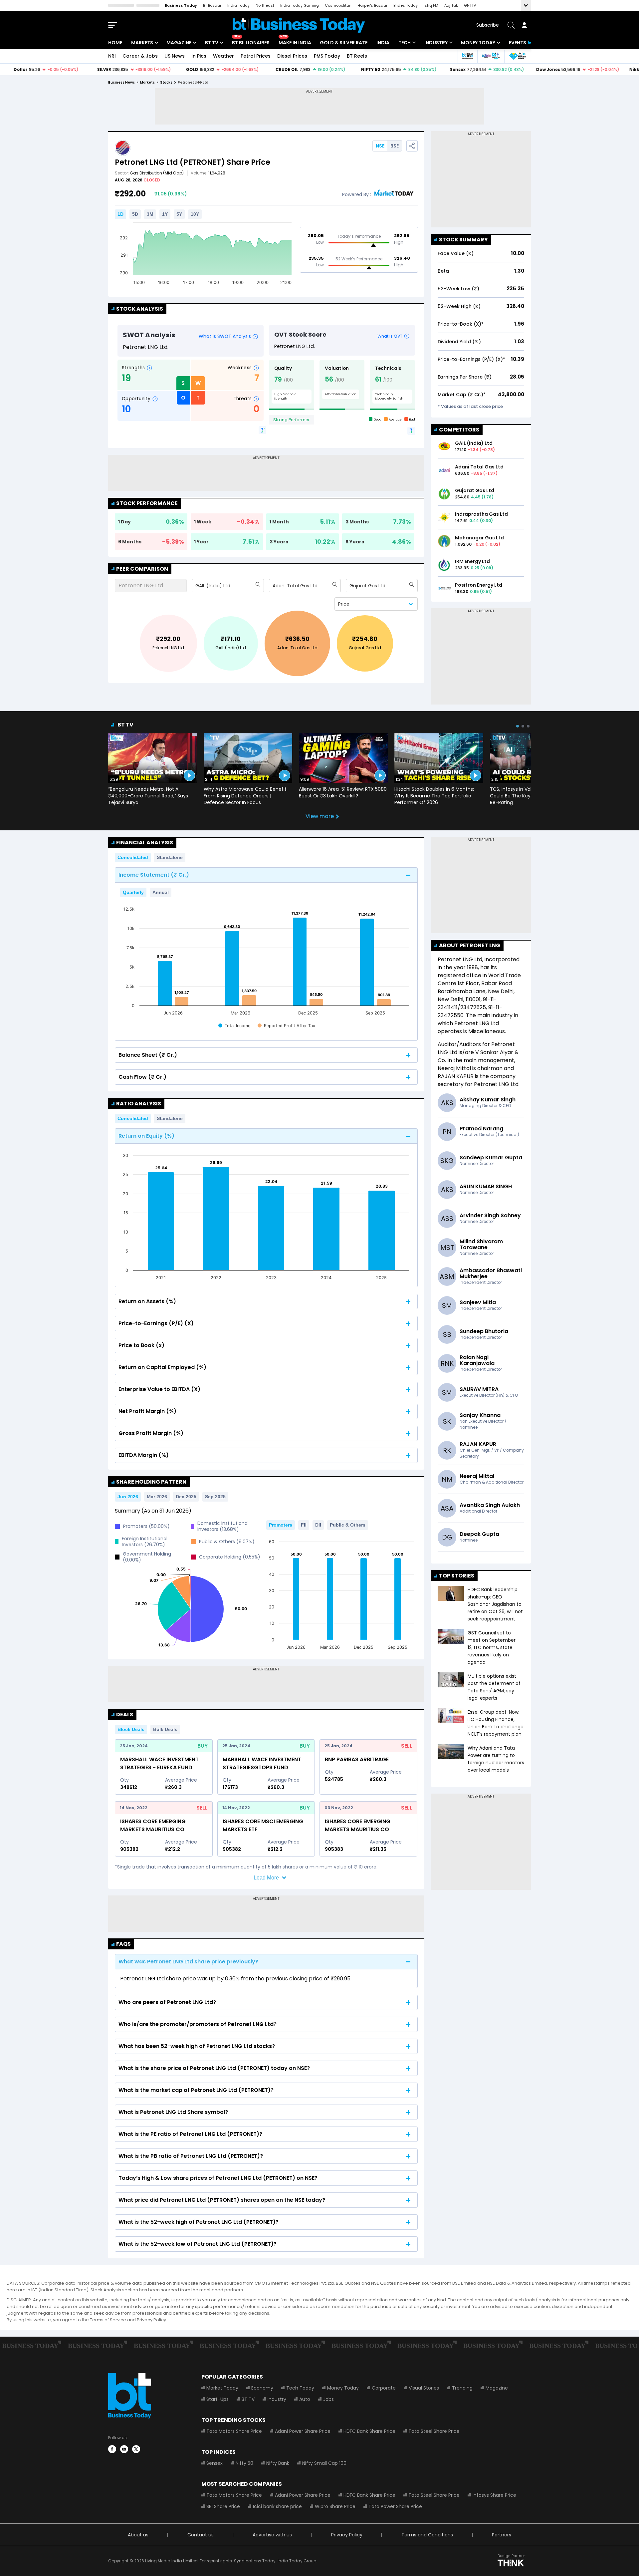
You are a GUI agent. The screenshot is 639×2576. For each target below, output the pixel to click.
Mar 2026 (157, 1497)
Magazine (179, 43)
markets (147, 82)
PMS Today (327, 56)
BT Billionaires (251, 43)
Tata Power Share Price (395, 2506)
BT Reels (357, 56)
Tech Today (300, 2388)
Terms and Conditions (427, 2535)
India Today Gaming (300, 5)
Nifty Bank (278, 2463)
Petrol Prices (256, 56)
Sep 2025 (215, 1497)
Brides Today (406, 5)
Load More (266, 1878)
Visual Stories (424, 2388)
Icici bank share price (277, 2506)
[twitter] (136, 2449)
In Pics (199, 56)
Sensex (214, 2463)
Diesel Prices (292, 56)
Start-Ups (217, 2399)
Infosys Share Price (494, 2495)
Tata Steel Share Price (434, 2431)
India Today (238, 5)
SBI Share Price (223, 2506)
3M (150, 214)
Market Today (222, 2388)
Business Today (181, 5)
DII (318, 1525)
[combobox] (196, 586)
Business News (121, 82)
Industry (436, 43)
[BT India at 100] (467, 56)
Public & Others (348, 1525)
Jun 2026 (128, 1497)
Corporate (384, 2388)
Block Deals (131, 1729)
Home (115, 43)
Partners (502, 2535)
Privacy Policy (347, 2535)
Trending (462, 2388)
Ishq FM (431, 5)
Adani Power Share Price (303, 2431)
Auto (305, 2399)
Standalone (170, 857)
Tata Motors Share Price (234, 2431)
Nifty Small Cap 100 (324, 2463)
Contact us (201, 2535)
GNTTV (470, 5)
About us (138, 2535)
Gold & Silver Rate (344, 43)
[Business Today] (299, 25)
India (383, 43)
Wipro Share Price (335, 2506)
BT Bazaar (212, 5)
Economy (262, 2388)
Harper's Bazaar (372, 5)
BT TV (212, 43)
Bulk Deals (165, 1729)
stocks (166, 82)
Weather (223, 56)
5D (135, 214)
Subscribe (488, 25)
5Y (179, 214)
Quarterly (133, 892)
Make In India (295, 43)
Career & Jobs (140, 56)
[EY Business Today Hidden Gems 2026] (518, 56)
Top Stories (457, 1576)
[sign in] (524, 25)
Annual (161, 892)
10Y (195, 214)
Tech (405, 43)
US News (175, 56)
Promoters (281, 1525)
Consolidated (133, 857)
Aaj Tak (451, 5)
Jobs (328, 2399)
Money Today (478, 43)
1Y (165, 214)
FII (304, 1525)
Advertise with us (272, 2535)
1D (120, 214)
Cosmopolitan (338, 5)
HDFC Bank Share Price (369, 2431)
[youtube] (124, 2449)
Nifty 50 (244, 2463)
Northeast (265, 5)
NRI (112, 56)
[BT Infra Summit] (491, 56)
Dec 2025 (186, 1497)
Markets (142, 43)
